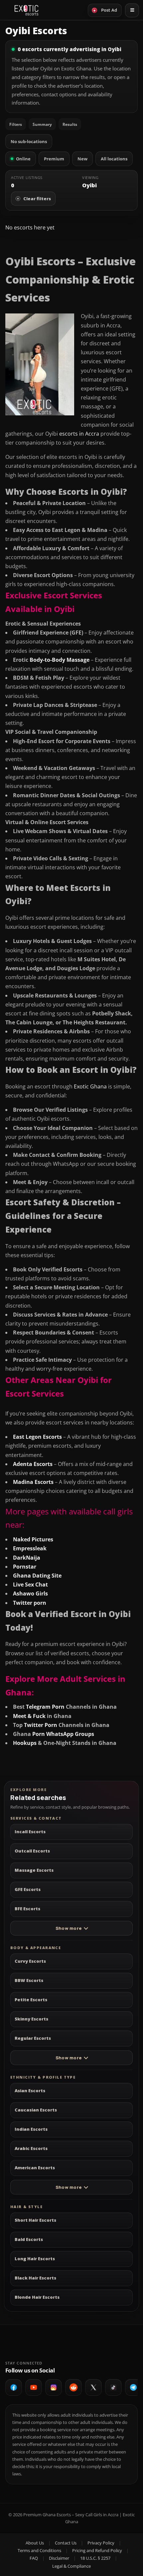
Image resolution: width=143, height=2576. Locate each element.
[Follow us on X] (93, 2387)
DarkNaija (27, 1558)
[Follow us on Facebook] (14, 2387)
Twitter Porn (41, 1725)
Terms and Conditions (39, 2550)
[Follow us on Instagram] (54, 2387)
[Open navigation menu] (132, 10)
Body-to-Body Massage (60, 660)
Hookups (25, 1743)
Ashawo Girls (30, 1593)
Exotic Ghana (90, 1086)
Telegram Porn (45, 1707)
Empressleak (30, 1548)
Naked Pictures (33, 1539)
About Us (35, 2543)
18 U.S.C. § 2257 (95, 2558)
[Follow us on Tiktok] (113, 2387)
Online (23, 159)
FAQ (34, 2558)
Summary (42, 124)
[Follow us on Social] (73, 2387)
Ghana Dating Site (37, 1576)
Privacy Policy (101, 2543)
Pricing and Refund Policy (97, 2550)
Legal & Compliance (71, 2566)
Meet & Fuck (29, 1716)
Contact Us (66, 2543)
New (82, 159)
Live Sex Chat (30, 1585)
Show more (69, 1928)
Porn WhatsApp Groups (63, 1734)
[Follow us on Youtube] (34, 2387)
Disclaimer (59, 2558)
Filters (16, 124)
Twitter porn (30, 1603)
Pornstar (25, 1567)
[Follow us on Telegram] (133, 2387)
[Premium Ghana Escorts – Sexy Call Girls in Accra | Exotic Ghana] (26, 10)
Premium (54, 159)
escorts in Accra (79, 434)
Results (70, 124)
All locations (114, 159)
